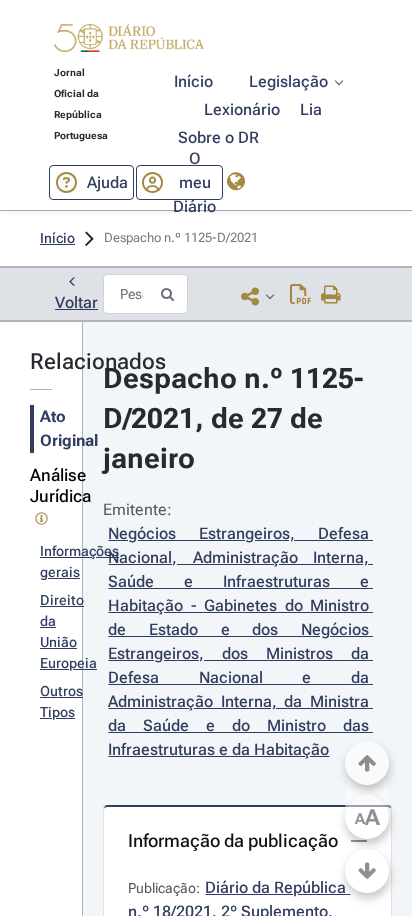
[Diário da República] (129, 42)
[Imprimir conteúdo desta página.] (331, 296)
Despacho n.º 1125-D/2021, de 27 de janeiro (233, 418)
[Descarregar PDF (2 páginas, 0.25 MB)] (300, 296)
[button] (129, 41)
